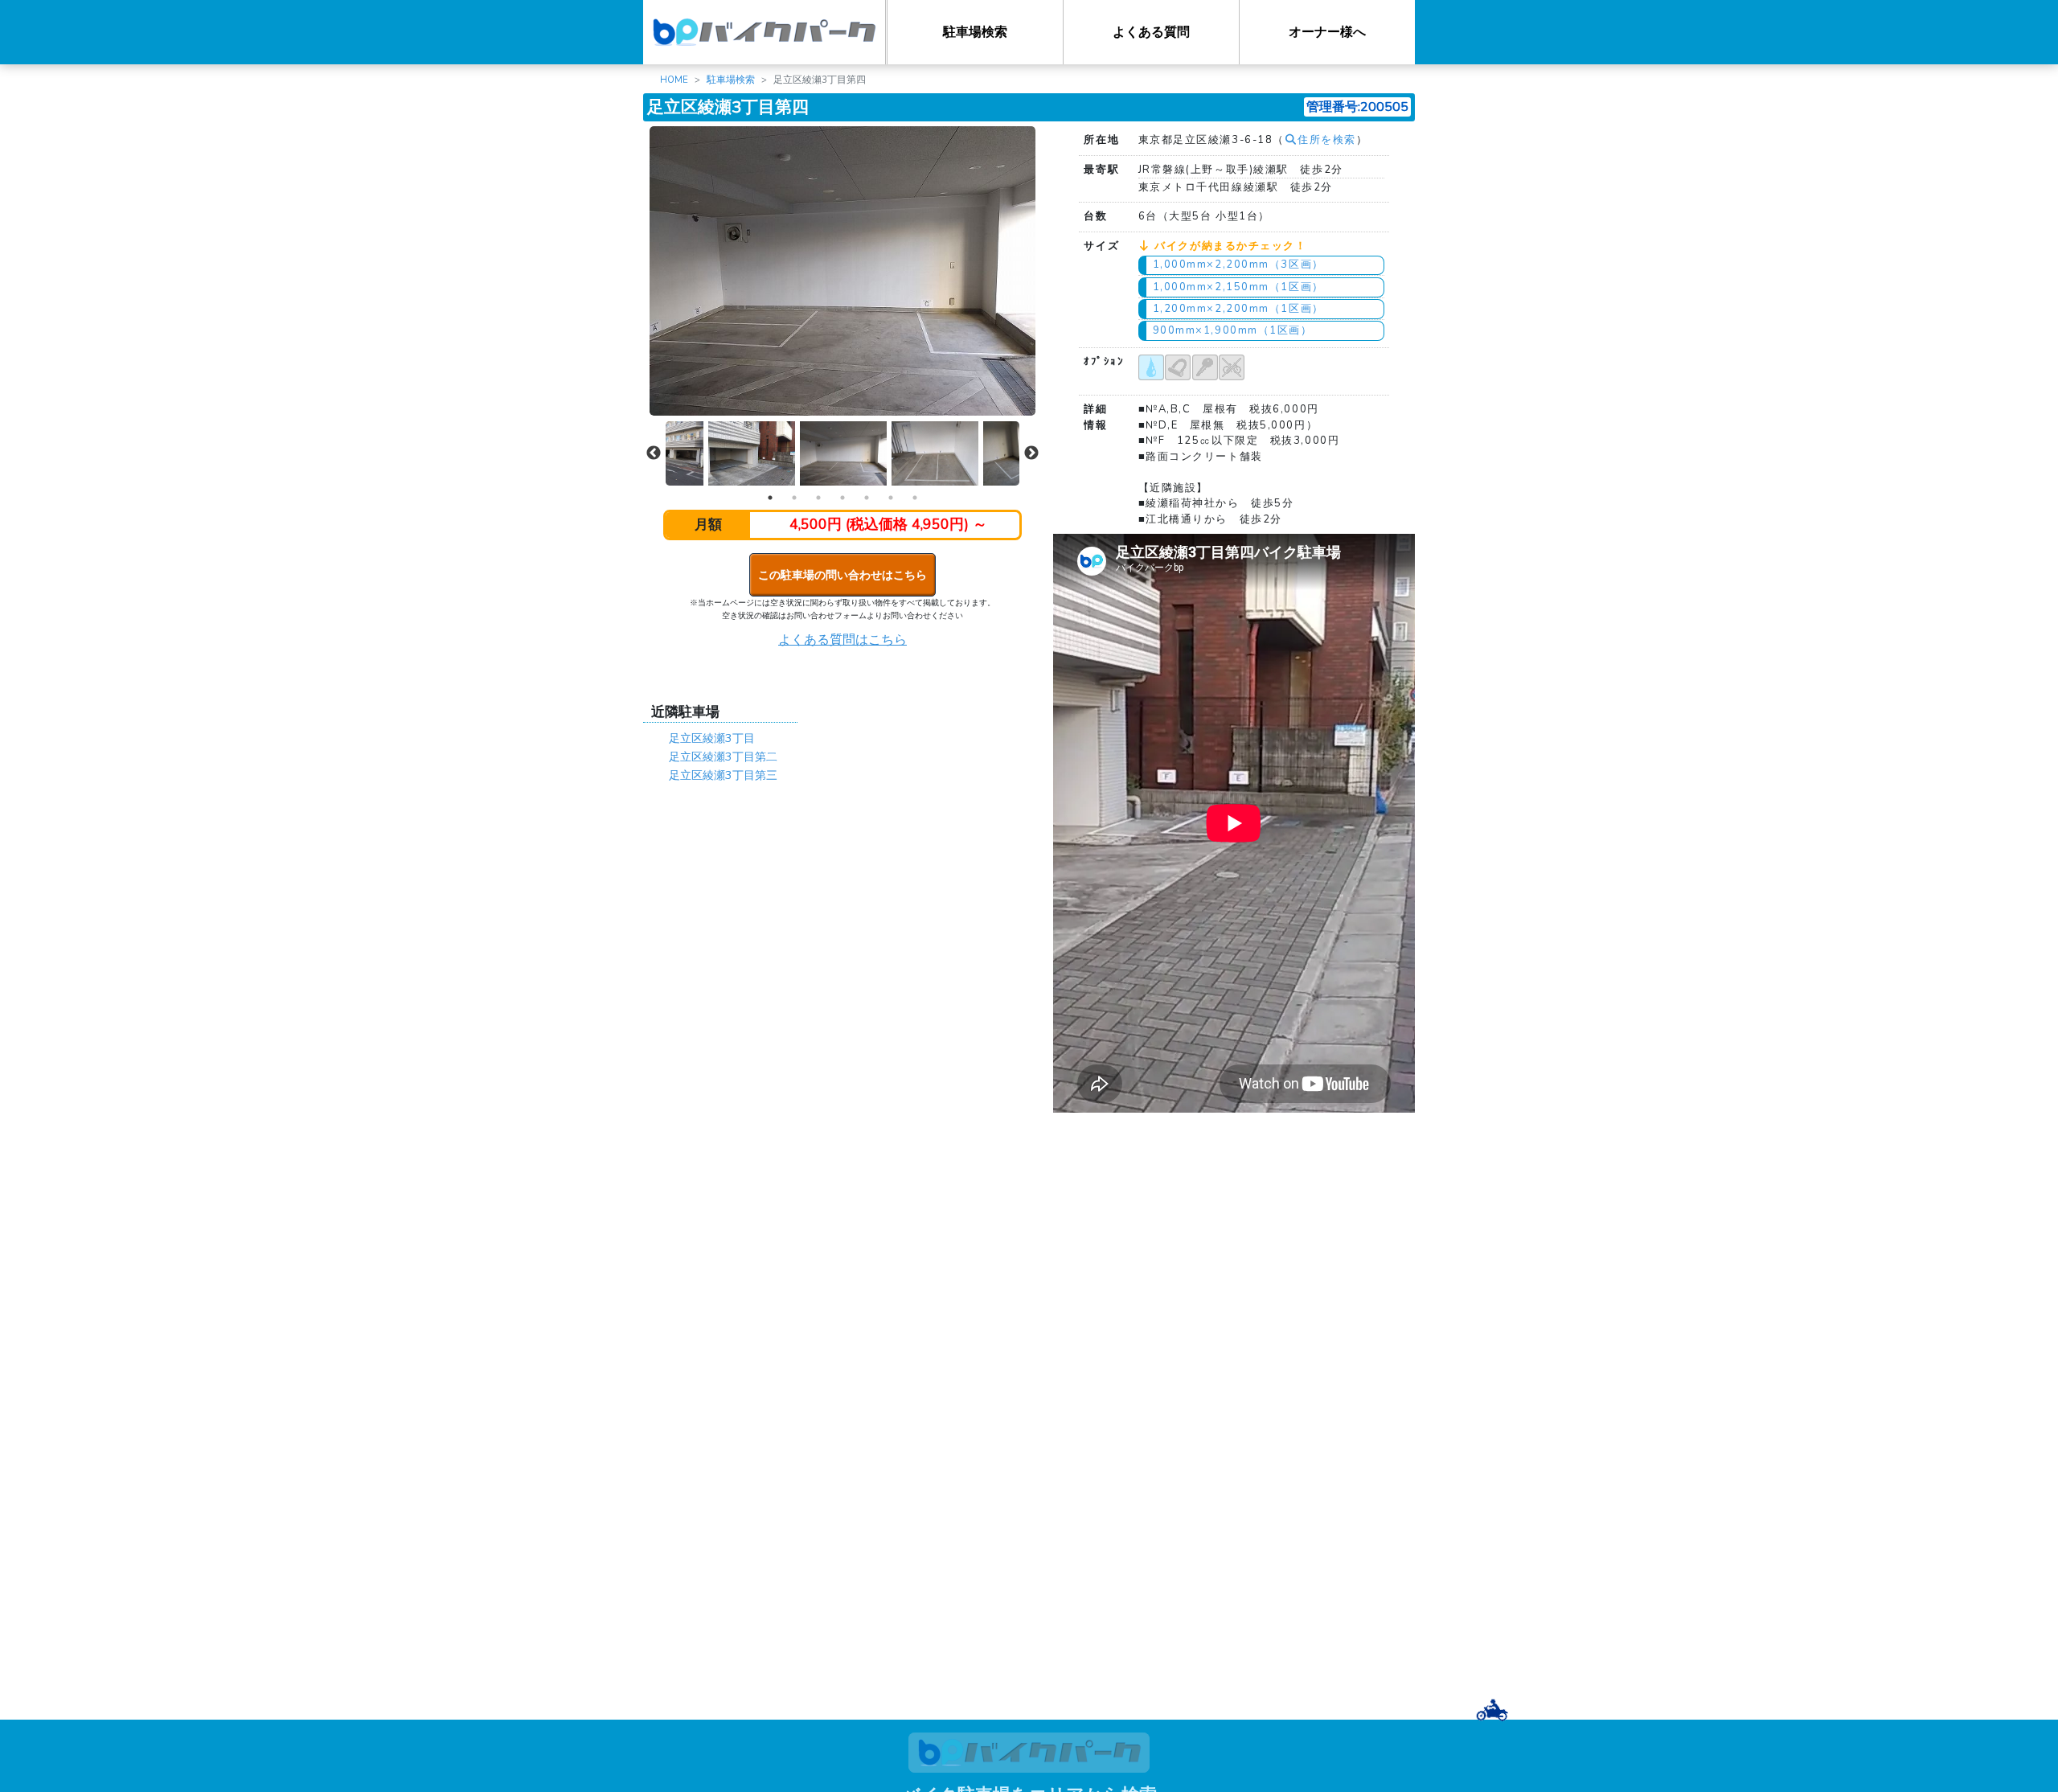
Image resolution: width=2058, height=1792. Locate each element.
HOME (674, 80)
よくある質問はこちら (842, 640)
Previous (654, 453)
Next (1031, 453)
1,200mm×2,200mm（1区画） (1238, 309)
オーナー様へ (1327, 32)
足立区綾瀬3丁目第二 (723, 757)
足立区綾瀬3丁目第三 (723, 775)
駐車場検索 (975, 32)
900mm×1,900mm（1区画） (1233, 330)
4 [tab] (842, 498)
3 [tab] (818, 498)
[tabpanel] (843, 454)
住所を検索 (1327, 140)
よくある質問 (1151, 32)
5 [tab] (867, 498)
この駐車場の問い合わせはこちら (842, 575)
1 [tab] (770, 498)
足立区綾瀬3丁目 (712, 738)
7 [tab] (915, 498)
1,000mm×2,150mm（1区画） (1238, 287)
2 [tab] (794, 498)
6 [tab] (891, 498)
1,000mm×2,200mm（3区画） (1238, 264)
